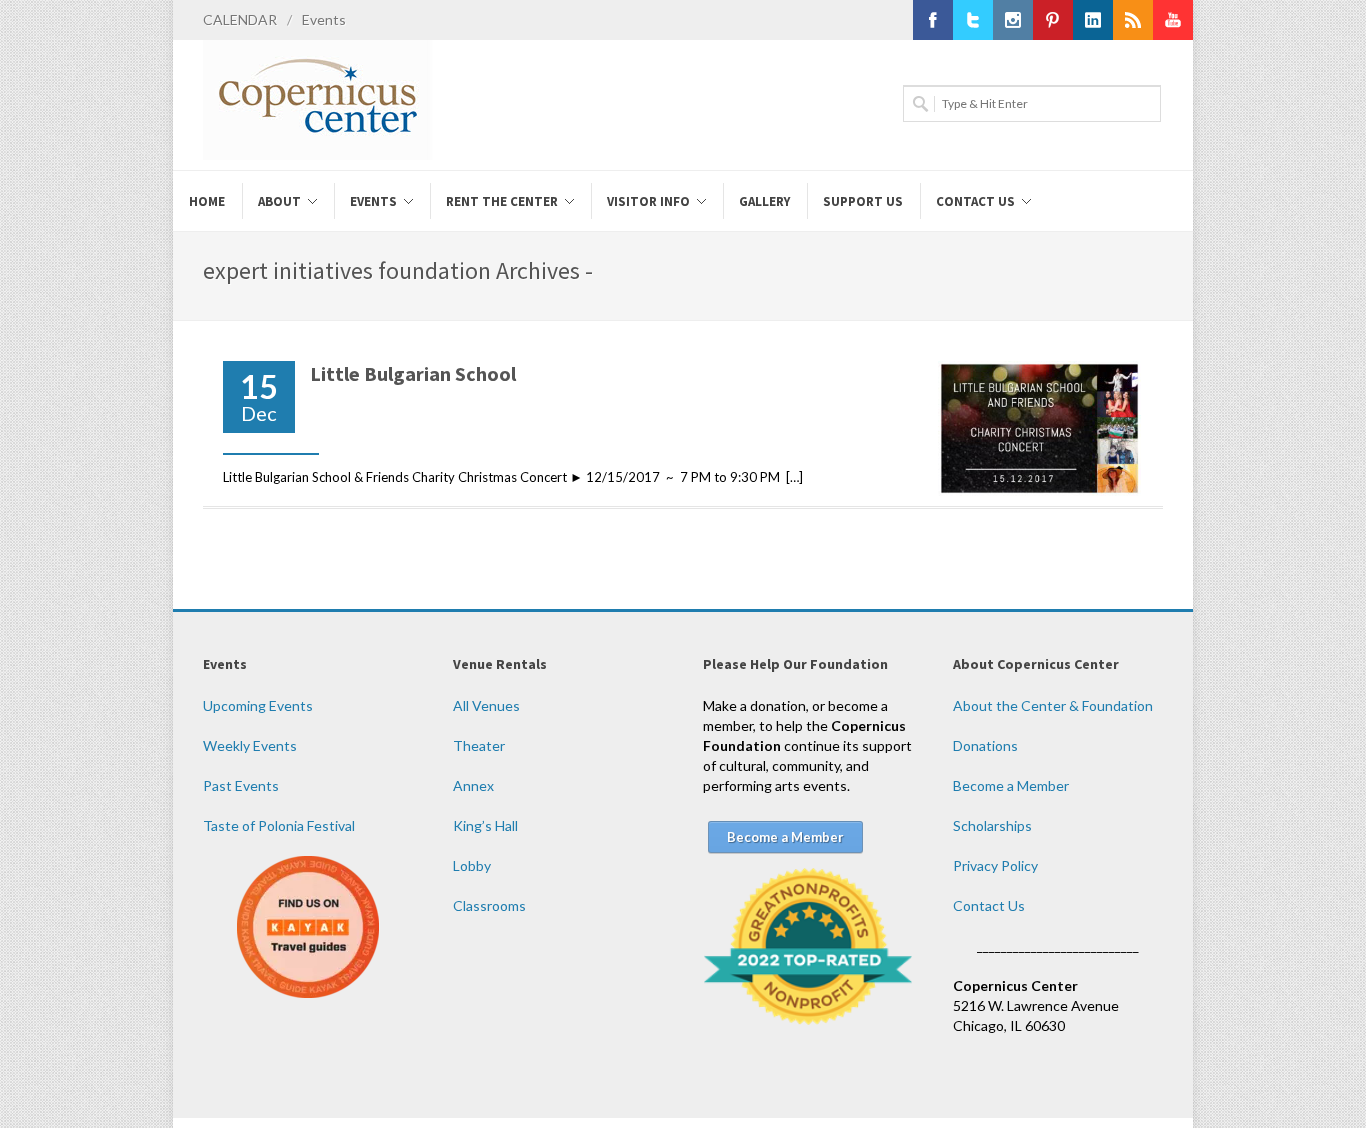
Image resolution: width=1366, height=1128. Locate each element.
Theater (479, 745)
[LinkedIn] (1093, 20)
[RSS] (1133, 20)
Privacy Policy (995, 865)
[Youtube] (1173, 20)
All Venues (486, 705)
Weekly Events (250, 745)
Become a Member (1011, 785)
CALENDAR (240, 19)
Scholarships (992, 825)
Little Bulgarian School (413, 373)
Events (324, 19)
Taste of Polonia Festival (279, 825)
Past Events (241, 785)
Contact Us (989, 905)
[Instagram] (1013, 20)
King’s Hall (485, 825)
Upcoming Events (258, 705)
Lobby (472, 865)
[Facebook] (933, 20)
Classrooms (489, 905)
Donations (985, 745)
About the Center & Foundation (1053, 705)
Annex (473, 785)
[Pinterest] (1053, 20)
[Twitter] (973, 20)
